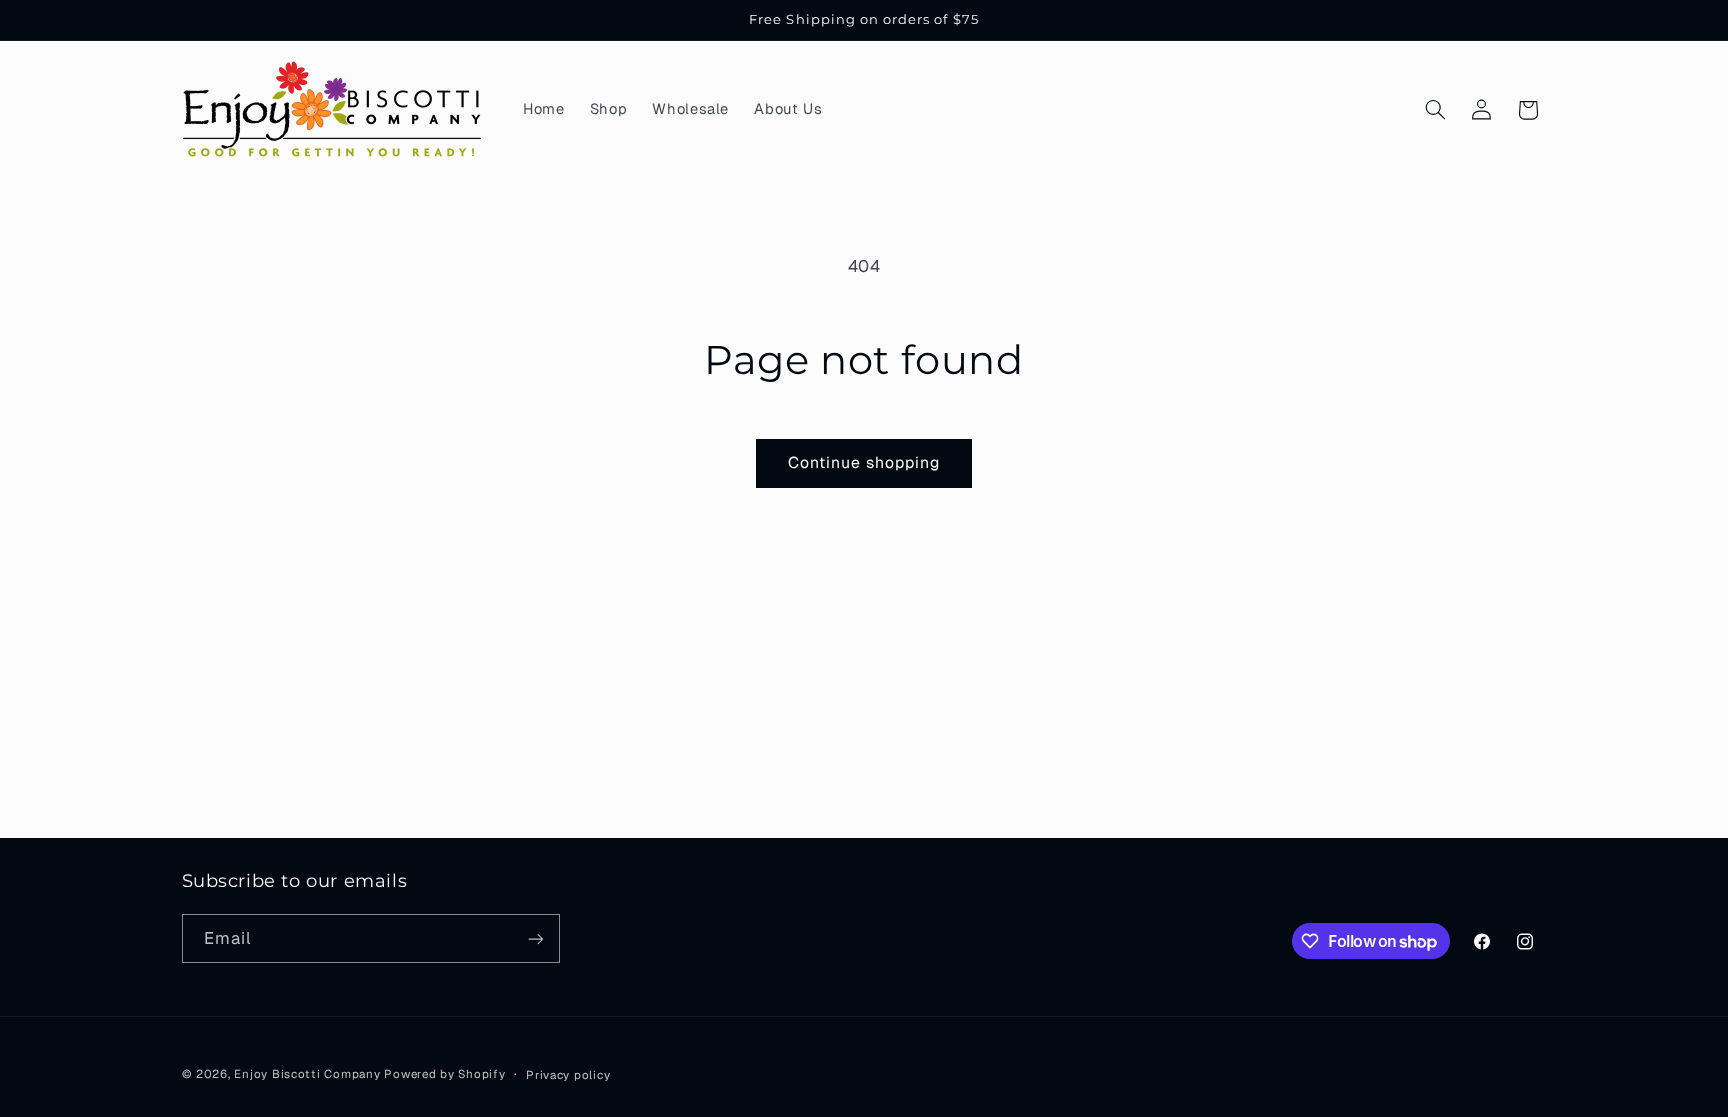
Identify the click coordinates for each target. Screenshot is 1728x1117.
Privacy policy (568, 1074)
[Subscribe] (535, 938)
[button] (1435, 110)
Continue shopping (864, 462)
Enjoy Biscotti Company (307, 1073)
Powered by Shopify (444, 1073)
